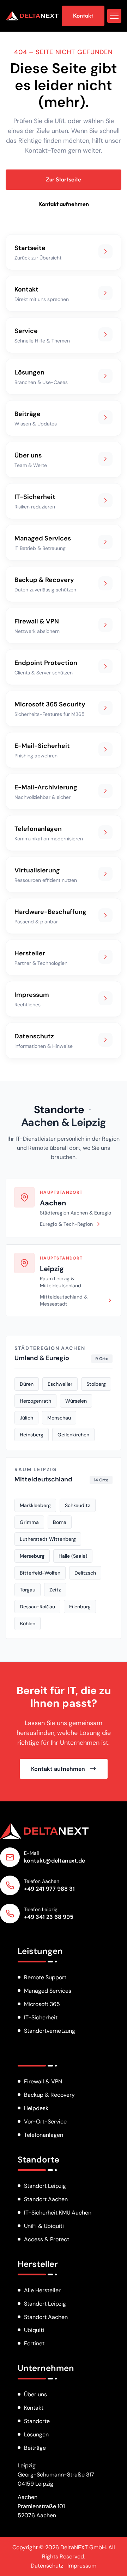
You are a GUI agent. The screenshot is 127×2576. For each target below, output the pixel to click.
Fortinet (34, 2343)
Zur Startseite (64, 179)
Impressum (82, 2566)
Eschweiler (60, 1384)
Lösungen (36, 2434)
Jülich (26, 1418)
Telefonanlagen (44, 2135)
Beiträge (35, 2448)
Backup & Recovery (49, 2095)
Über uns (35, 2394)
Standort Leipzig (45, 2186)
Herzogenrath (35, 1401)
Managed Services (48, 1991)
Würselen (76, 1401)
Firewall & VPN (43, 2081)
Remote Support (45, 1977)
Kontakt (34, 2408)
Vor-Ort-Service (45, 2122)
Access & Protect (47, 2239)
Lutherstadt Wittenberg (48, 1539)
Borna (60, 1522)
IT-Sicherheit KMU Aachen (58, 2213)
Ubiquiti (34, 2330)
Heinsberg (32, 1435)
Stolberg (96, 1384)
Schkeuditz (78, 1505)
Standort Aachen (46, 2199)
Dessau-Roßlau (37, 1607)
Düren (27, 1384)
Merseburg (32, 1556)
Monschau (59, 1418)
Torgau (28, 1590)
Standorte (59, 1110)
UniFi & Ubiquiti (44, 2226)
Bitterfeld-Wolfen (40, 1573)
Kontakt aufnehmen (64, 204)
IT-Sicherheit (41, 2017)
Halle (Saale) (73, 1556)
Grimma (29, 1522)
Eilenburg (80, 1607)
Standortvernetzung (50, 2031)
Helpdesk (36, 2108)
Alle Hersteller (42, 2290)
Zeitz (55, 1590)
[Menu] (114, 16)
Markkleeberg (35, 1505)
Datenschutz (47, 2566)
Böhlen (28, 1623)
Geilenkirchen (73, 1435)
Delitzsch (85, 1573)
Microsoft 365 (42, 2004)
